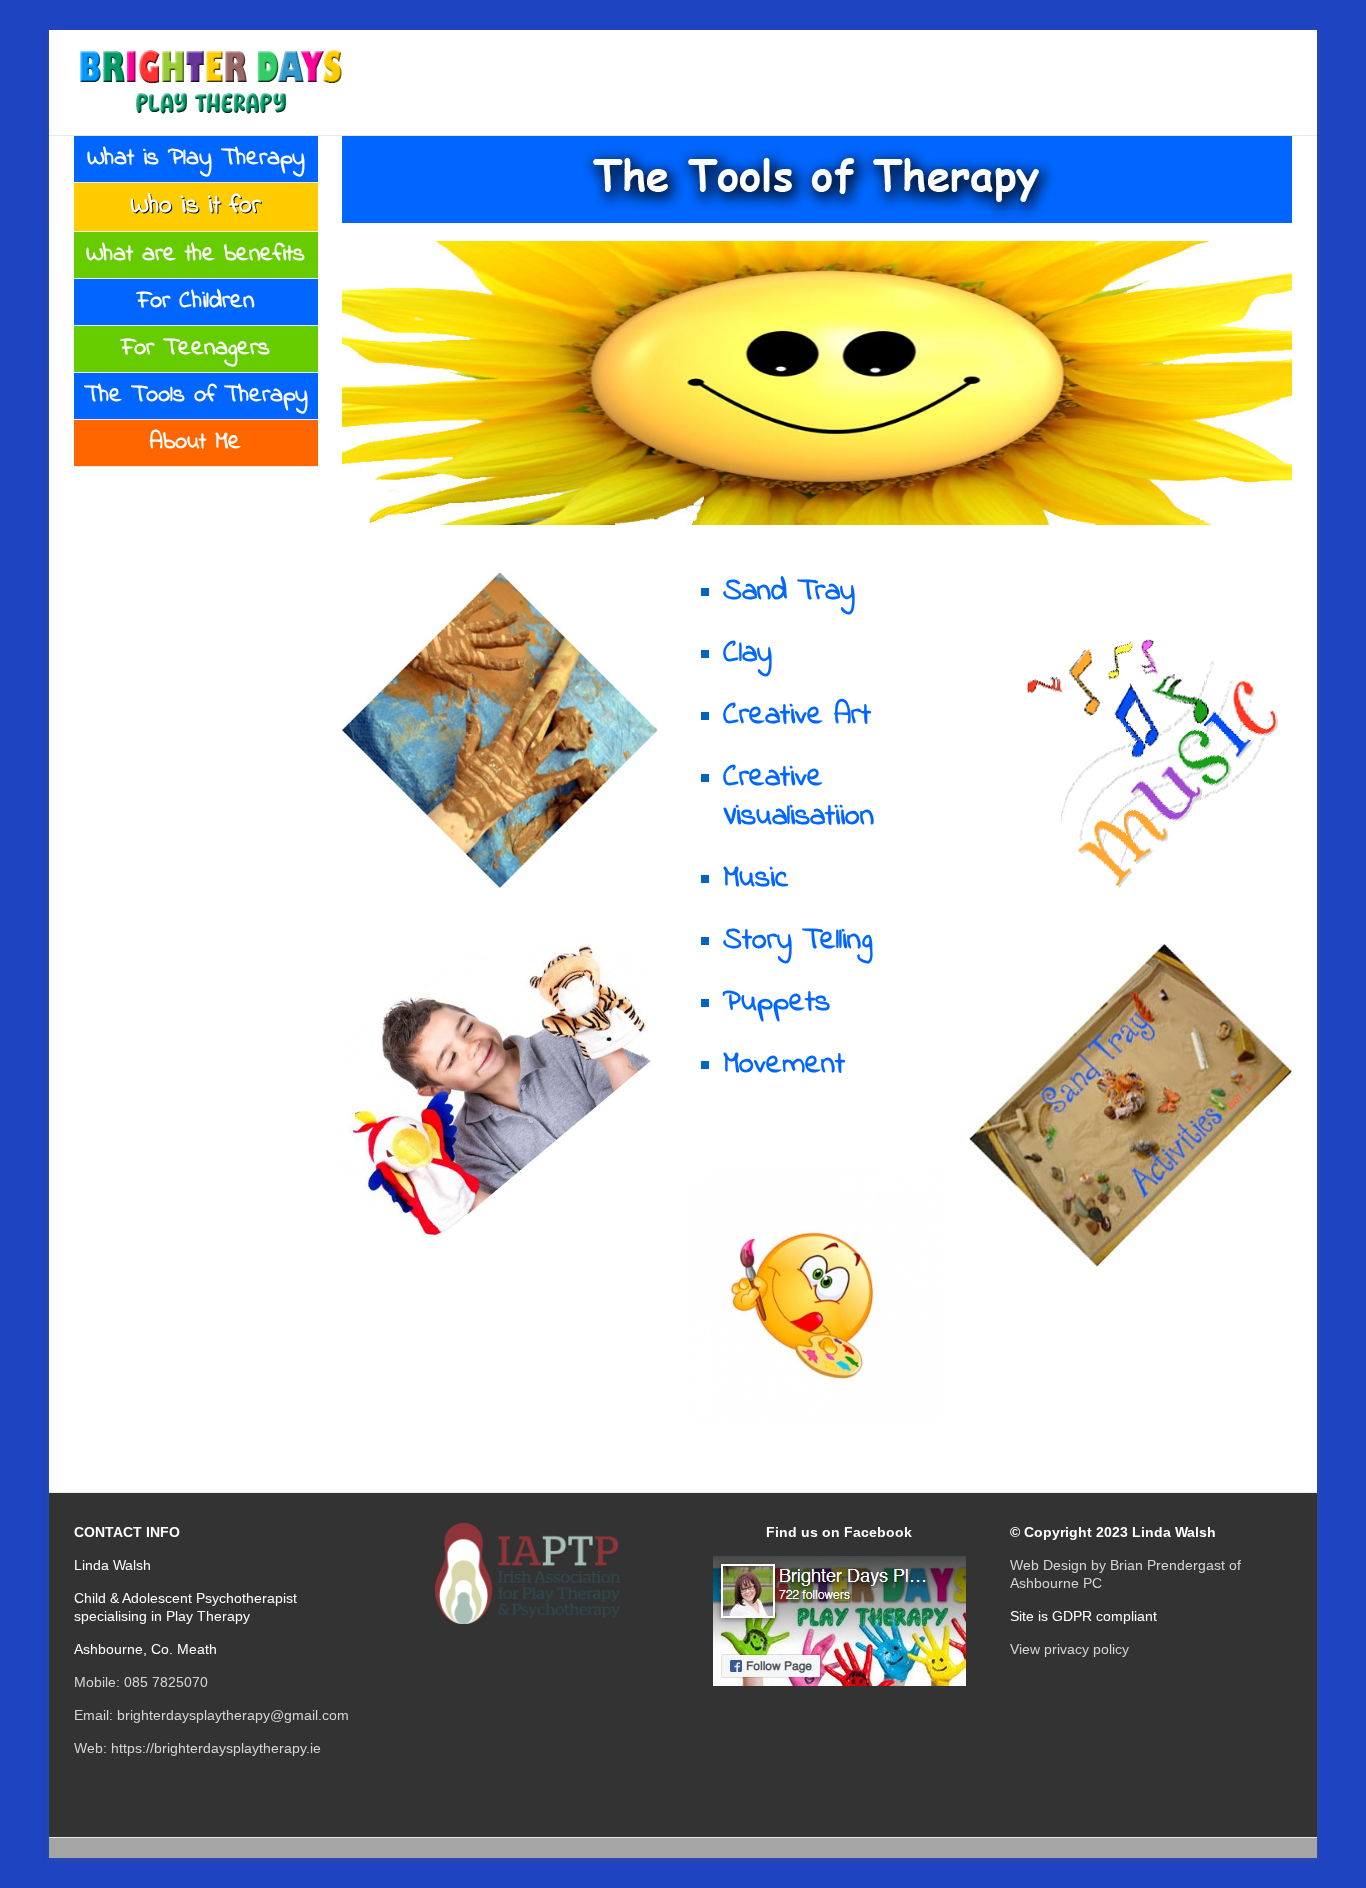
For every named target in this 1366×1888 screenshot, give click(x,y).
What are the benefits (195, 254)
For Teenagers (195, 348)
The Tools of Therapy (196, 395)
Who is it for (196, 206)
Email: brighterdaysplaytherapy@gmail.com (211, 1715)
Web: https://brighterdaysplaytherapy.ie (197, 1748)
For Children (195, 301)
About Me (195, 442)
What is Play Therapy (196, 158)
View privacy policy (1069, 1649)
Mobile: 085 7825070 (141, 1682)
